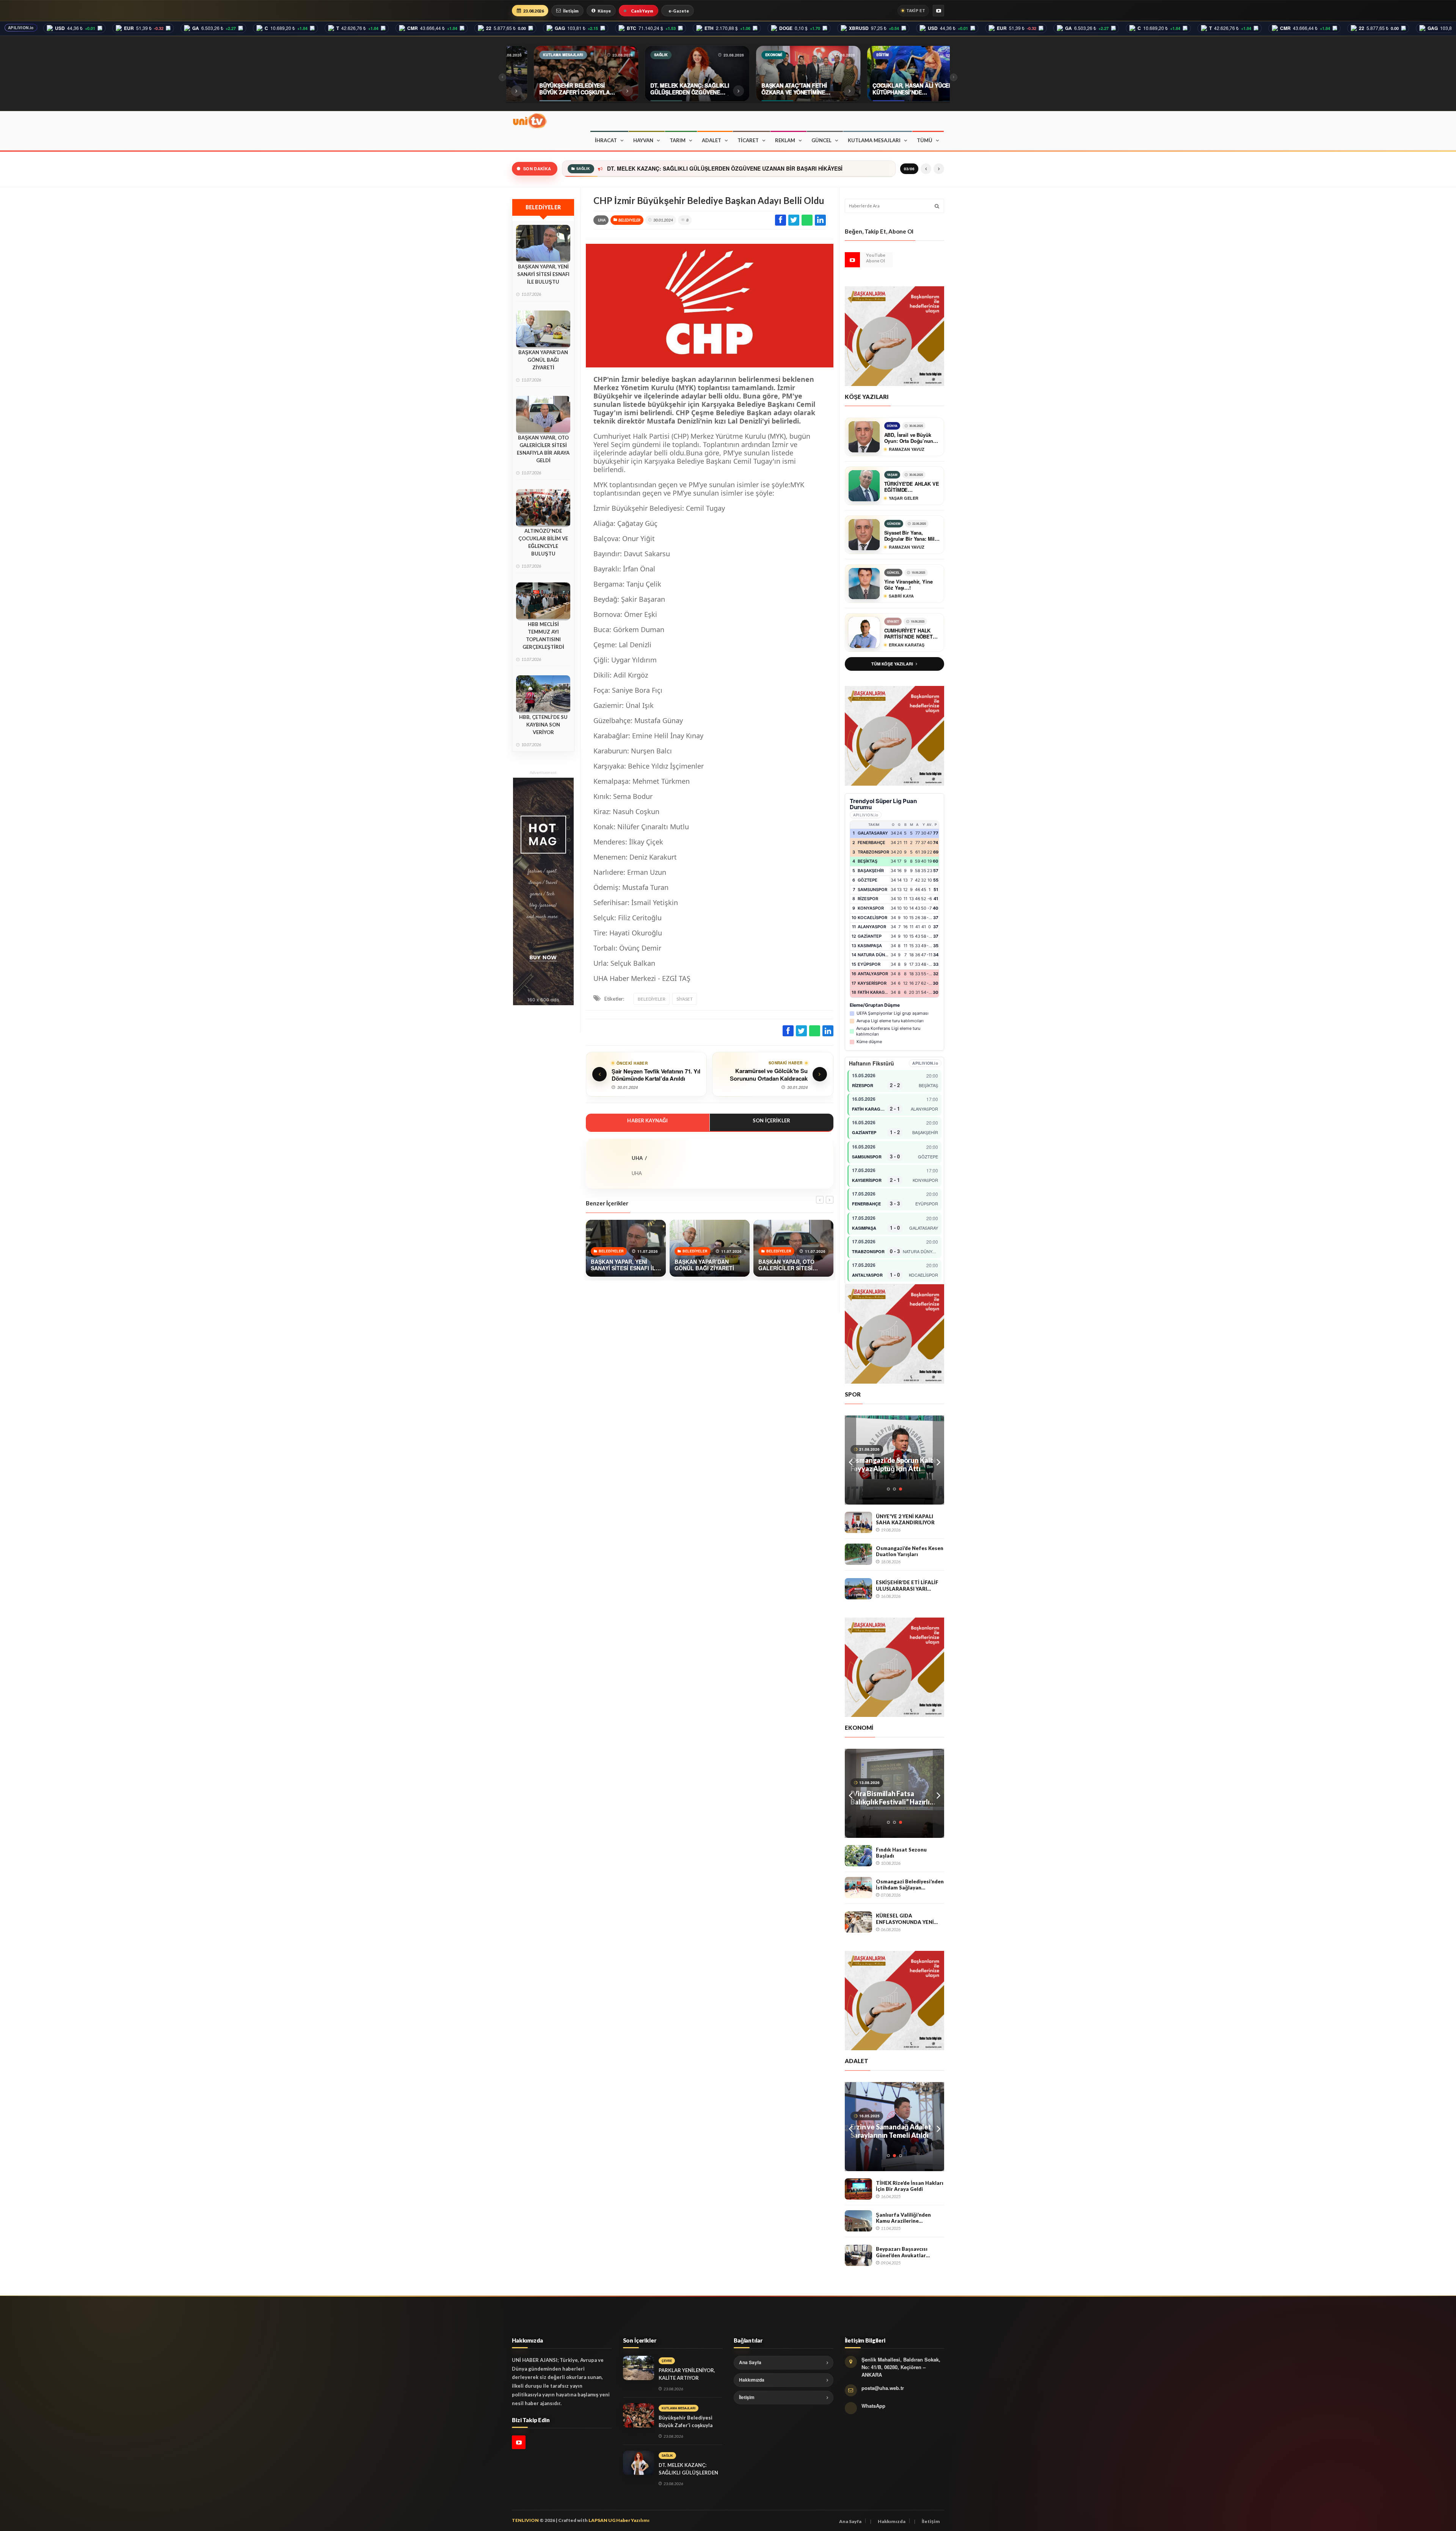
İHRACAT (606, 140)
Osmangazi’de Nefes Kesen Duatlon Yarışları (910, 1551)
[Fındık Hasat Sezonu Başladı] (858, 1856)
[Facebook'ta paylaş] (781, 220)
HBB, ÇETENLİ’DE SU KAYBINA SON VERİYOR (543, 725)
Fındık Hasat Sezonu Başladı (901, 1853)
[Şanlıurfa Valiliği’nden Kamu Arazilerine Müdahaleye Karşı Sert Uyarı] (858, 2221)
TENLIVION (525, 2520)
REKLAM (785, 140)
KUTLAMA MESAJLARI (874, 140)
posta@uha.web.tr (883, 2388)
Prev (850, 1460)
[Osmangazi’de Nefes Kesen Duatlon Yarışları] (858, 1554)
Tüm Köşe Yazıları (892, 664)
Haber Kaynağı (647, 1120)
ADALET (712, 140)
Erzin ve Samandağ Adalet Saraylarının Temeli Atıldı (891, 2131)
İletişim (571, 11)
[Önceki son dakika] (926, 169)
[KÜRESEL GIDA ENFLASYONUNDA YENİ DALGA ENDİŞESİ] (858, 1922)
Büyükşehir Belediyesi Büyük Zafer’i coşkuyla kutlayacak (686, 2425)
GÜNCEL (821, 140)
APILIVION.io (21, 28)
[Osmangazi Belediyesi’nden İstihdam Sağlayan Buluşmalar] (858, 1888)
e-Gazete (679, 11)
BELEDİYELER (629, 220)
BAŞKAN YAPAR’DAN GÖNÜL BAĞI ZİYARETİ (543, 360)
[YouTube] (938, 11)
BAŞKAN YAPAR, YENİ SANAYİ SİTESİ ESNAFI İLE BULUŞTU (543, 274)
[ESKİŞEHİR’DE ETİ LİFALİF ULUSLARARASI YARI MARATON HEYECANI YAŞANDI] (858, 1589)
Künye (604, 11)
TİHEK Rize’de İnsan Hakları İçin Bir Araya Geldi (910, 2186)
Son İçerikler (771, 1120)
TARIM (678, 140)
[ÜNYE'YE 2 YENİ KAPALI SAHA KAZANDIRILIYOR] (858, 1522)
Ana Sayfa (750, 2362)
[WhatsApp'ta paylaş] (807, 220)
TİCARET (748, 140)
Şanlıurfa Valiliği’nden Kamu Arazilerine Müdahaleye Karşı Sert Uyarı (904, 2218)
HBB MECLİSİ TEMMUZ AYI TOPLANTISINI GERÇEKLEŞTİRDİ (543, 635)
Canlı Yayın (642, 11)
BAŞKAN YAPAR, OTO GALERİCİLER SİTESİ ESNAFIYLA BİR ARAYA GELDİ (543, 449)
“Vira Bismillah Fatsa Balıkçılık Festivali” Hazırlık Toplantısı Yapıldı (892, 1798)
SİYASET (685, 999)
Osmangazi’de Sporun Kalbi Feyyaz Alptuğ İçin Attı (893, 1464)
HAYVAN (643, 140)
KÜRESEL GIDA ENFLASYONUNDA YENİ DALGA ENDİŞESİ (905, 1919)
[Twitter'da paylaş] (794, 220)
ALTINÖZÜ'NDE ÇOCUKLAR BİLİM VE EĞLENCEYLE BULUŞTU (543, 542)
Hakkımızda (752, 2380)
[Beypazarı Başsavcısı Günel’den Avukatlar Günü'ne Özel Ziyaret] (858, 2255)
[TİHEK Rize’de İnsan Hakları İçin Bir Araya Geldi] (858, 2189)
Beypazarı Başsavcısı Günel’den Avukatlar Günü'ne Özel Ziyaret (902, 2252)
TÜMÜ (925, 140)
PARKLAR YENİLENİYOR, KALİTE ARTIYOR (687, 2374)
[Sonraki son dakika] (939, 169)
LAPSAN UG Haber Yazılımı (619, 2520)
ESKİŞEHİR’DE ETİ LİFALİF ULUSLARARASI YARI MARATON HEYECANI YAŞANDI (907, 1586)
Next (938, 1460)
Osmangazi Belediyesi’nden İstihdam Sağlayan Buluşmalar (910, 1885)
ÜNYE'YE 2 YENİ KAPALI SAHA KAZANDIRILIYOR (905, 1520)
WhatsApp (873, 2406)
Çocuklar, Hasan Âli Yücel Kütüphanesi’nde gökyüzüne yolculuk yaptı (696, 169)
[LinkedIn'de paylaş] (820, 220)
